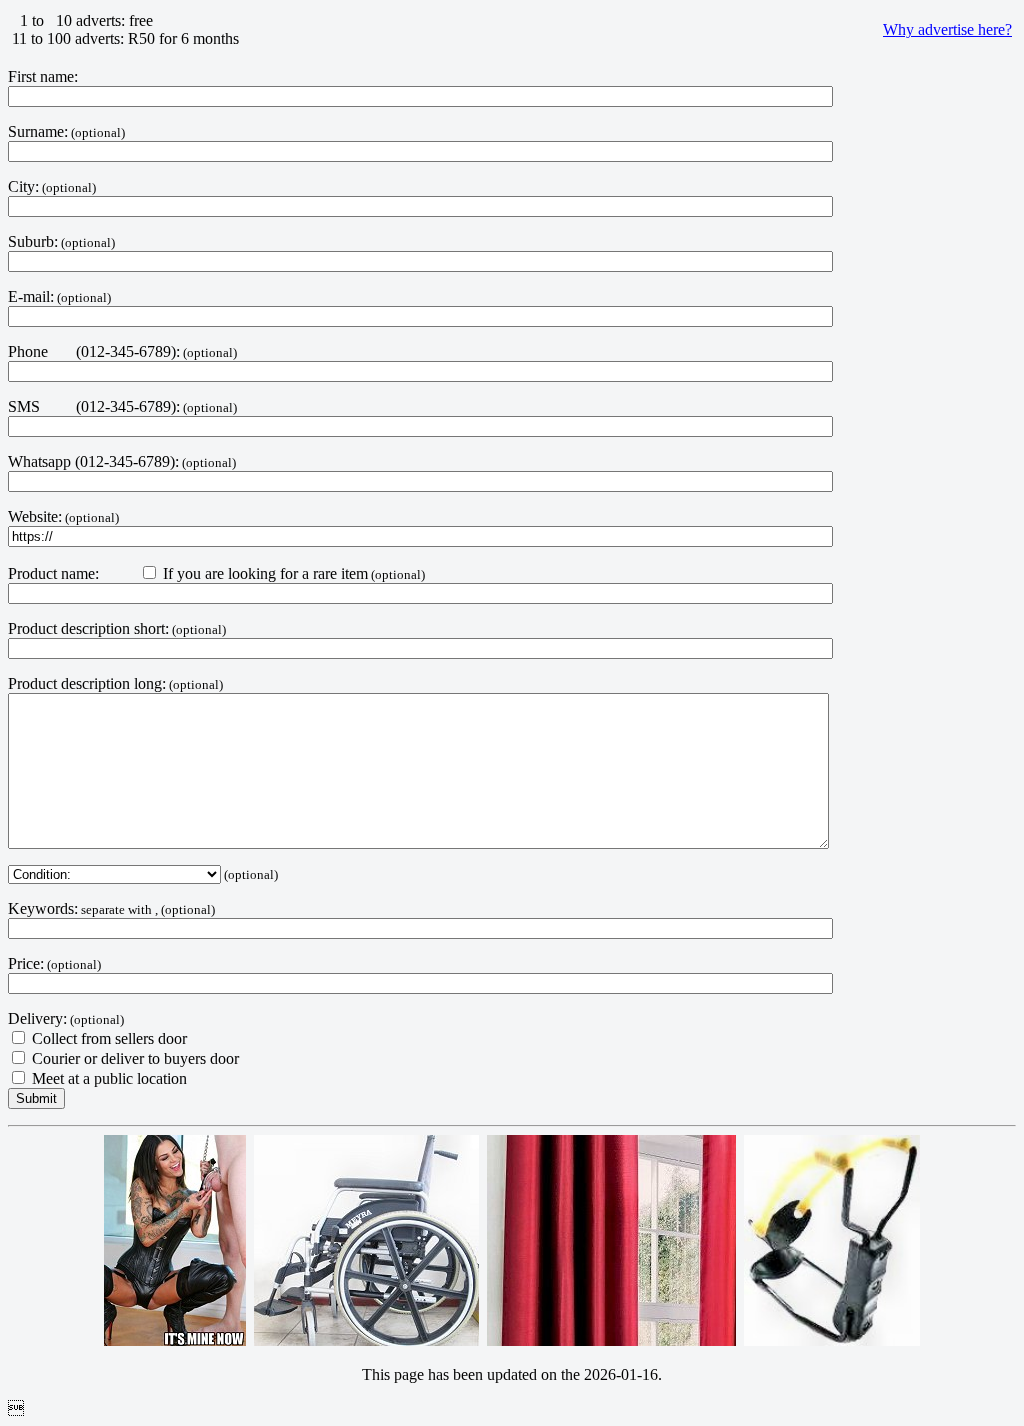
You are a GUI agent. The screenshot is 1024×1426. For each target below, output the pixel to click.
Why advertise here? (947, 29)
